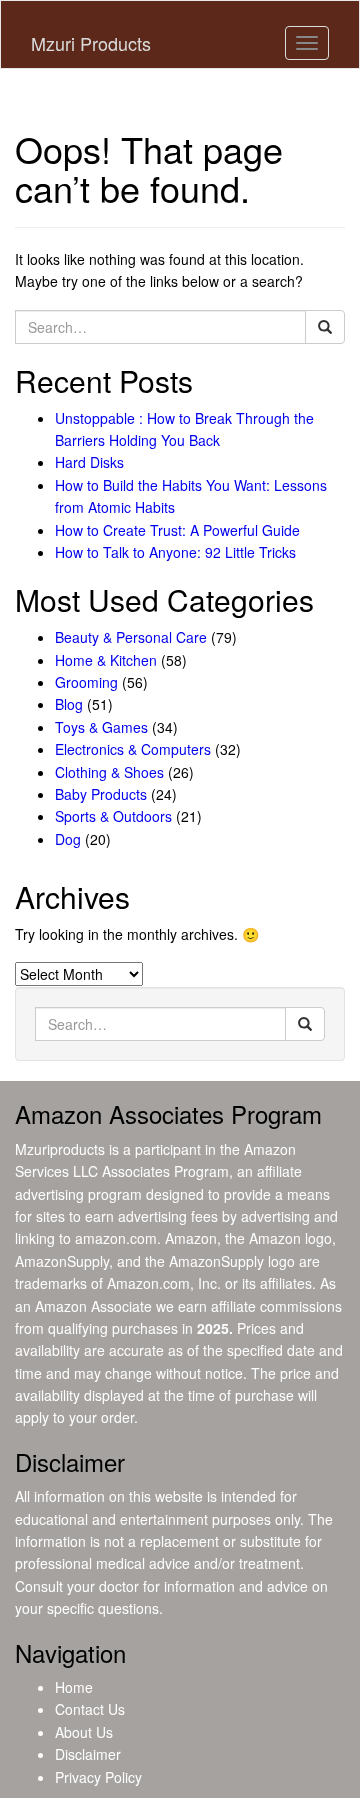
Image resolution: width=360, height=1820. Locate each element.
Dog (68, 839)
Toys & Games (101, 727)
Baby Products (101, 794)
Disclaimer (88, 1754)
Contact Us (90, 1709)
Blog (69, 704)
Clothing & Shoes (109, 772)
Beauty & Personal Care (131, 637)
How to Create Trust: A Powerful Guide (177, 530)
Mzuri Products (91, 43)
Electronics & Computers (133, 749)
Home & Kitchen (106, 660)
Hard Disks (89, 462)
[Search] (325, 327)
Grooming (86, 682)
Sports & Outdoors (113, 816)
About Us (84, 1732)
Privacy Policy (98, 1777)
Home (74, 1687)
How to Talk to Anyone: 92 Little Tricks (175, 552)
